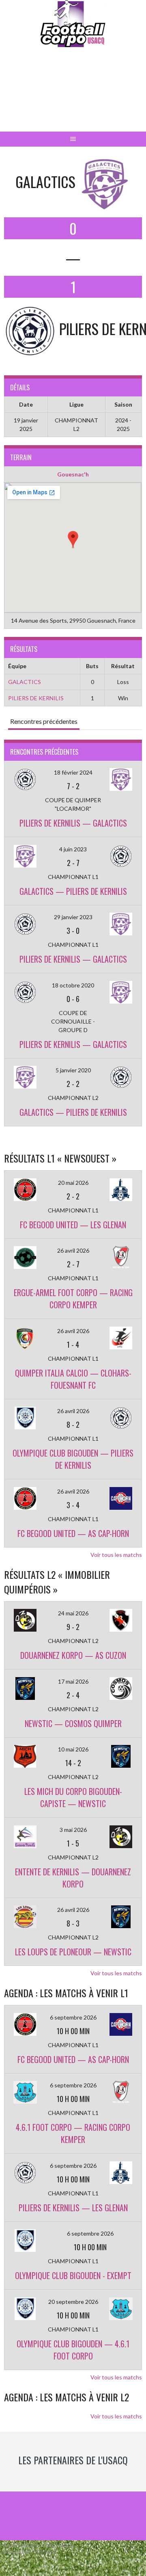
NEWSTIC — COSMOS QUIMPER (73, 1723)
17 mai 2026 (73, 1681)
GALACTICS (25, 682)
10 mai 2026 (73, 1749)
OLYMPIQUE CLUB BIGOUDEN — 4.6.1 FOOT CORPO (73, 2350)
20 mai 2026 (73, 1183)
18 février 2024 (73, 772)
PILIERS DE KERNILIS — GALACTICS (73, 823)
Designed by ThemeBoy (30, 2552)
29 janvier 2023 (73, 917)
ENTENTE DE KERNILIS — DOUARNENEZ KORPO (73, 1878)
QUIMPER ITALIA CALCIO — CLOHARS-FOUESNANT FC (73, 1379)
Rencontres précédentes (44, 721)
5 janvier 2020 (73, 1070)
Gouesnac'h (73, 474)
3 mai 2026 (73, 1830)
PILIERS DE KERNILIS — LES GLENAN (73, 2208)
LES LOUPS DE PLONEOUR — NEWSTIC (73, 1952)
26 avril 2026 (73, 1250)
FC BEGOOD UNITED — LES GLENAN (73, 1225)
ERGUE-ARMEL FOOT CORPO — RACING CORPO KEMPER (73, 1299)
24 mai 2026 (73, 1613)
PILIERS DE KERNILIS (36, 698)
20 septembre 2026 (73, 2302)
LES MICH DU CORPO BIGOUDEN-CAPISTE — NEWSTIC (73, 1797)
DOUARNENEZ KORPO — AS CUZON (73, 1655)
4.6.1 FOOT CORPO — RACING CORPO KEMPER (73, 2133)
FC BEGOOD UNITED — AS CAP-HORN (73, 1533)
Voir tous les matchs (116, 1555)
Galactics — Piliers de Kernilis (73, 1112)
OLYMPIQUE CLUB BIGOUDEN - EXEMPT (73, 2275)
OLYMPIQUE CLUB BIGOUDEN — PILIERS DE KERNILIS (73, 1459)
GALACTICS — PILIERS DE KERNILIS (73, 891)
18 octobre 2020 (73, 985)
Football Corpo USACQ (73, 96)
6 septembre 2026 (73, 2017)
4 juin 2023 (73, 849)
